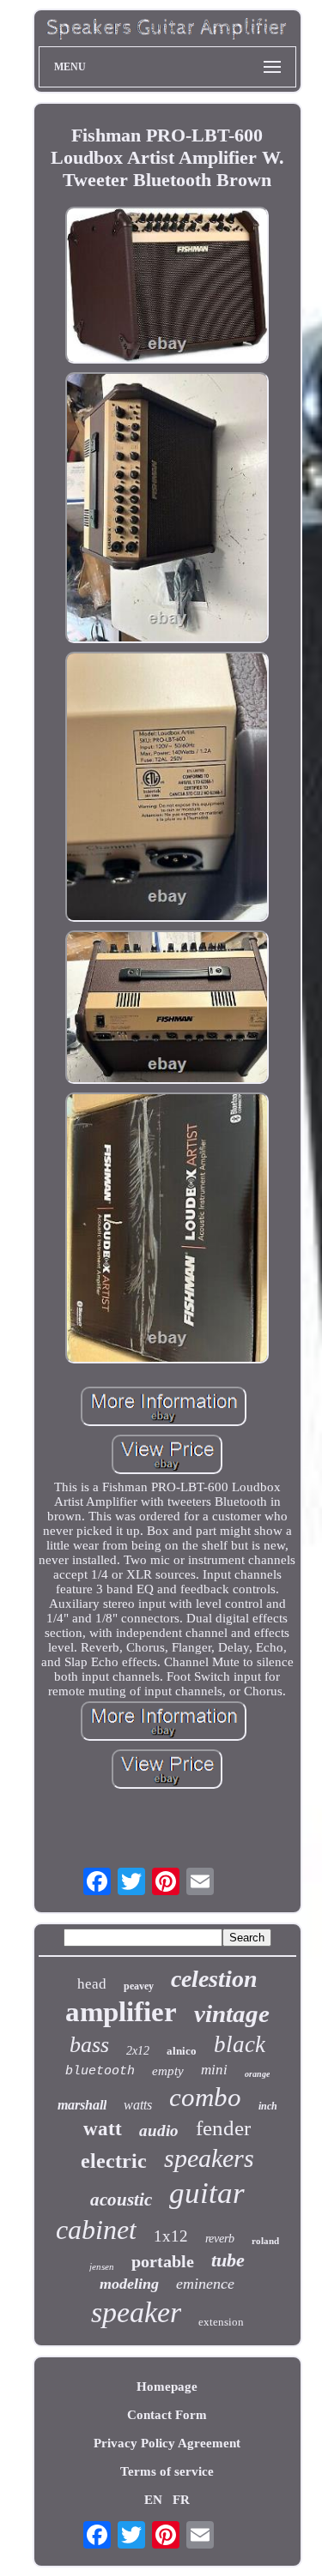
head (92, 1984)
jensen (102, 2266)
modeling (129, 2284)
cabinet (96, 2230)
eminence (205, 2284)
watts (138, 2105)
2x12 (138, 2051)
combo (205, 2097)
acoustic (121, 2200)
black (240, 2044)
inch (268, 2106)
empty (168, 2071)
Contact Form (167, 2415)
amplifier (121, 2012)
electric (114, 2161)
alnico (182, 2051)
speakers (209, 2158)
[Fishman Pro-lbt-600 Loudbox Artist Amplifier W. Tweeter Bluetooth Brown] (167, 287)
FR (181, 2500)
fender (223, 2128)
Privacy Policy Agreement (167, 2443)
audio (159, 2131)
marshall (82, 2105)
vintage (232, 2013)
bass (89, 2045)
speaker (136, 2312)
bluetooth (100, 2071)
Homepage (167, 2386)
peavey (139, 1986)
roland (265, 2241)
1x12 (171, 2236)
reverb (220, 2239)
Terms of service (167, 2471)
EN (153, 2500)
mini (214, 2070)
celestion (214, 1979)
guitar (207, 2193)
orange (257, 2074)
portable (163, 2261)
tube (228, 2260)
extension (221, 2322)
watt (103, 2129)
